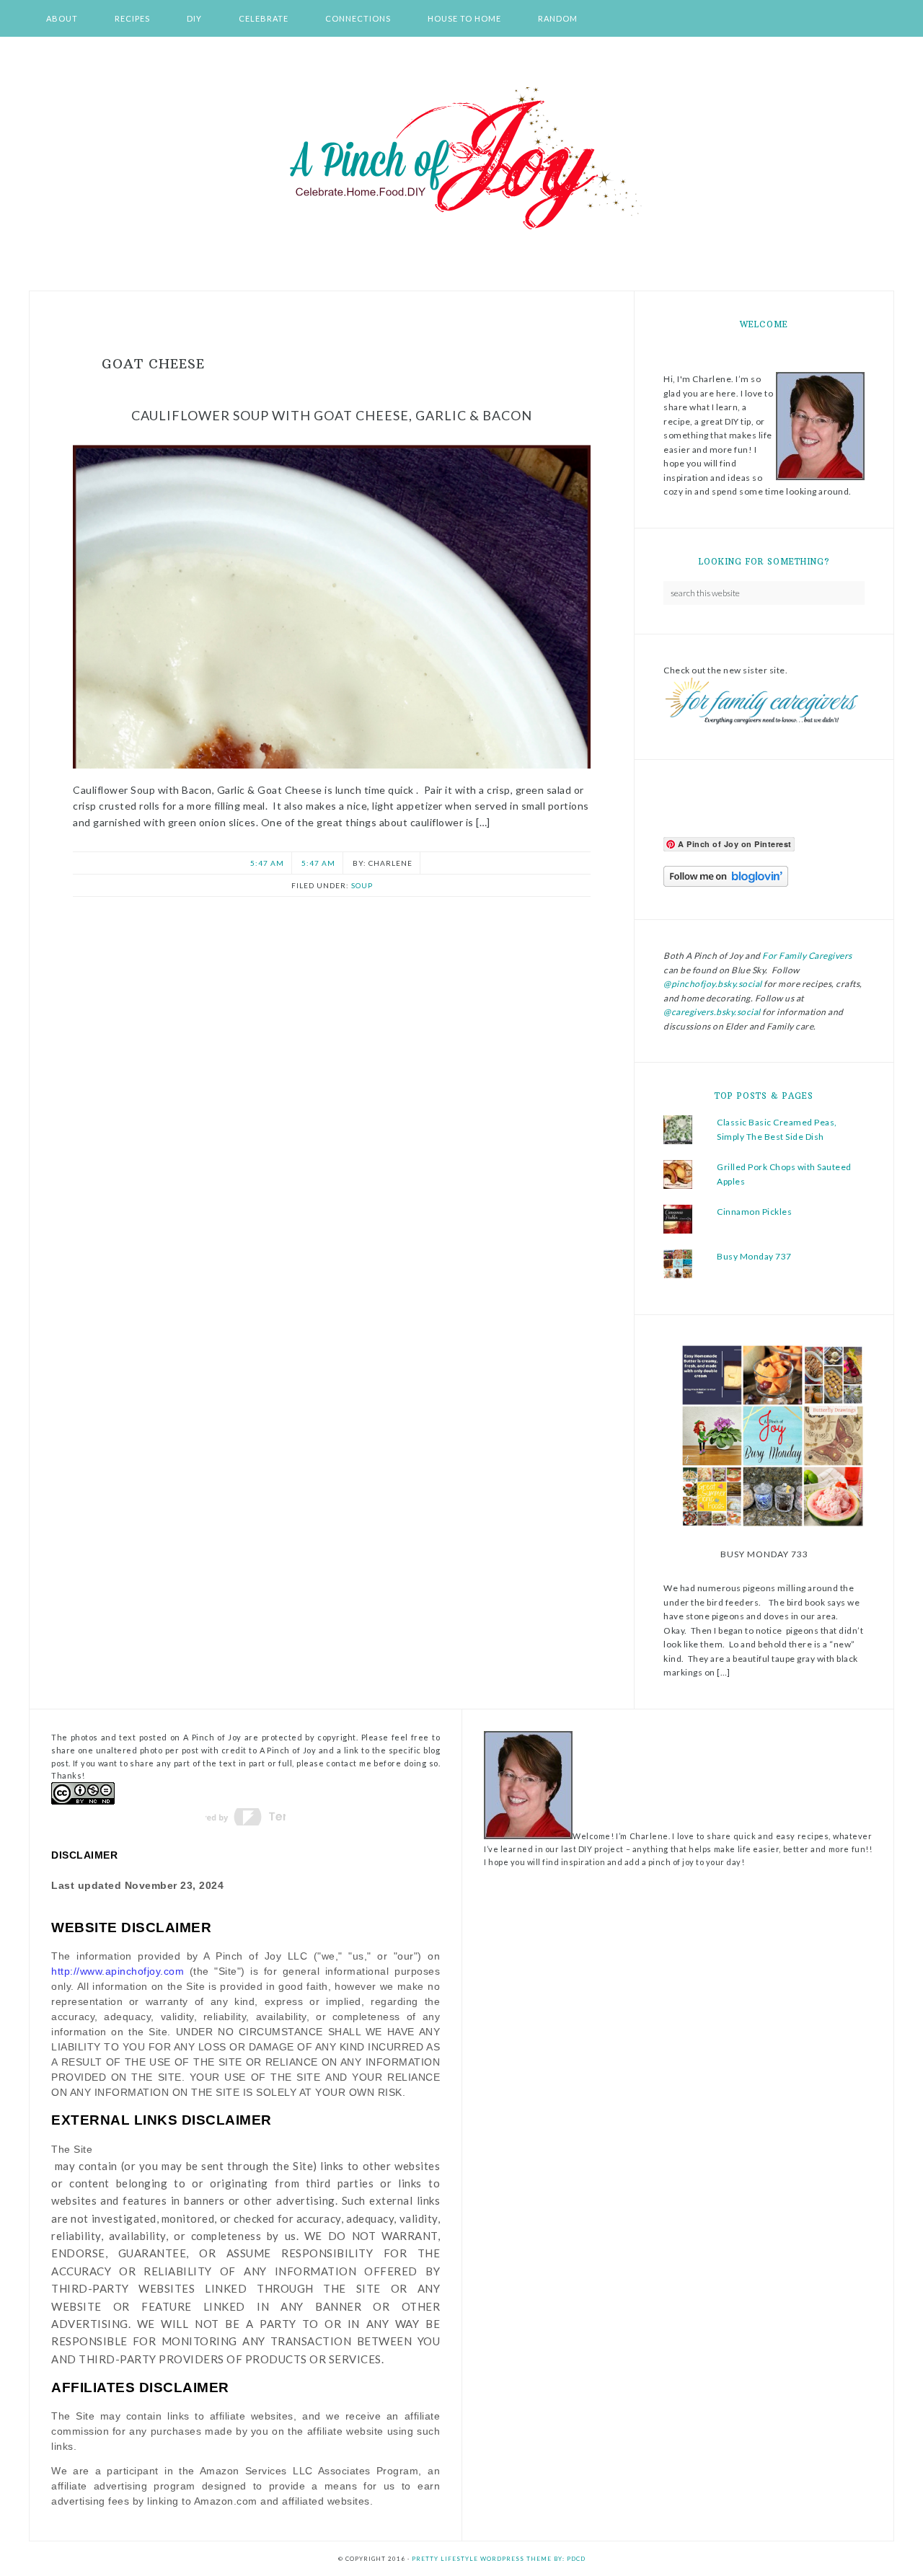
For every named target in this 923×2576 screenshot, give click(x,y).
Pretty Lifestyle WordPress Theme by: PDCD (499, 2559)
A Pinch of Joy (461, 159)
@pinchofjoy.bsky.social (713, 984)
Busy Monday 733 (764, 1554)
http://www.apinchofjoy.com (118, 1971)
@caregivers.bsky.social (712, 1012)
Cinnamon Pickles (754, 1212)
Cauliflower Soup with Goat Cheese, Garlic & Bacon (332, 415)
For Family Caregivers (807, 956)
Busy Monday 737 (754, 1256)
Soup (362, 885)
